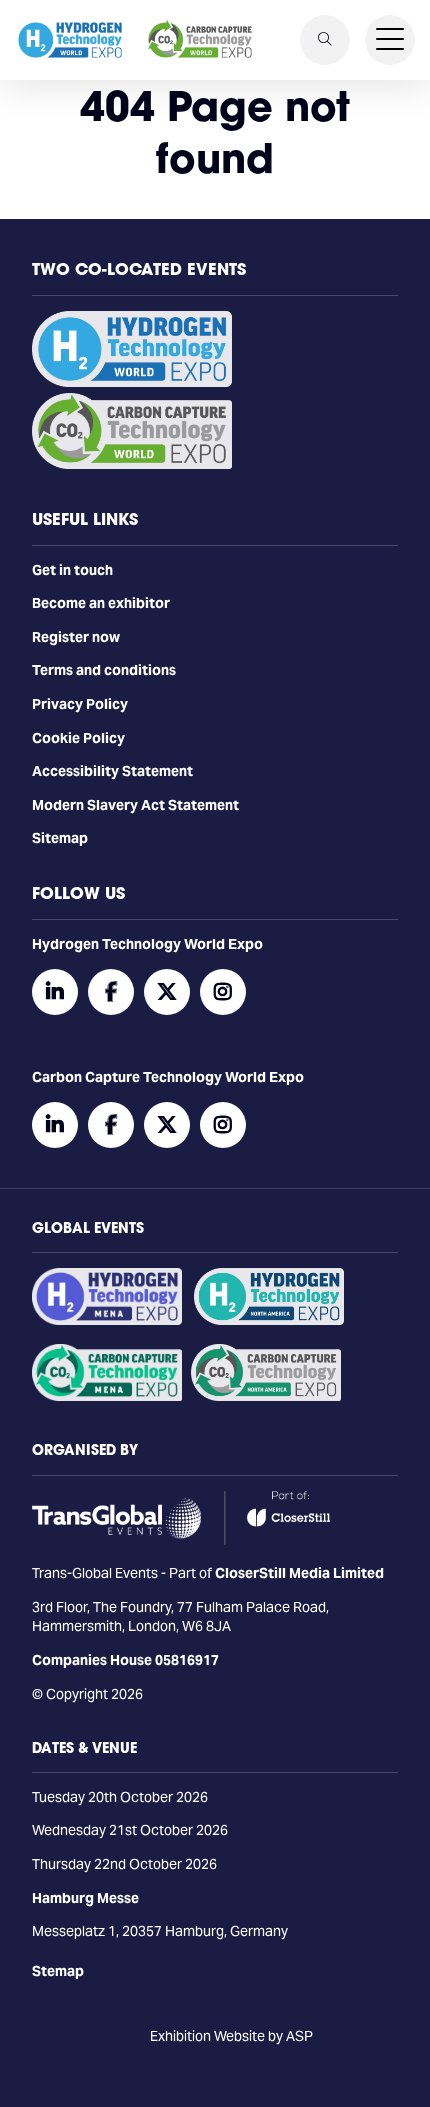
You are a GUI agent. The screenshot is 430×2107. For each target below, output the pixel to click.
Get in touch (72, 570)
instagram (223, 992)
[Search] (325, 40)
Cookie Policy (78, 738)
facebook (111, 992)
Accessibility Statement (112, 771)
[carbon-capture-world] (132, 464)
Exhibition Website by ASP (231, 2036)
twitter (167, 992)
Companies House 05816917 (125, 1660)
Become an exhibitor (101, 603)
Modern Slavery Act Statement (135, 805)
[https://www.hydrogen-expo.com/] (269, 1320)
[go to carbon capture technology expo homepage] (200, 40)
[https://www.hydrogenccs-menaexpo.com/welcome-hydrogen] (107, 1320)
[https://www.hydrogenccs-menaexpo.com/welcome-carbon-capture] (107, 1396)
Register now (76, 637)
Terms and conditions (104, 670)
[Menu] (390, 40)
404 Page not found (215, 132)
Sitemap (60, 838)
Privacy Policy (80, 704)
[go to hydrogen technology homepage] (70, 40)
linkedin (55, 992)
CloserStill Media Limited (299, 1573)
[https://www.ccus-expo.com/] (266, 1396)
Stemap (58, 1971)
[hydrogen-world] (132, 382)
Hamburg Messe (85, 1898)
